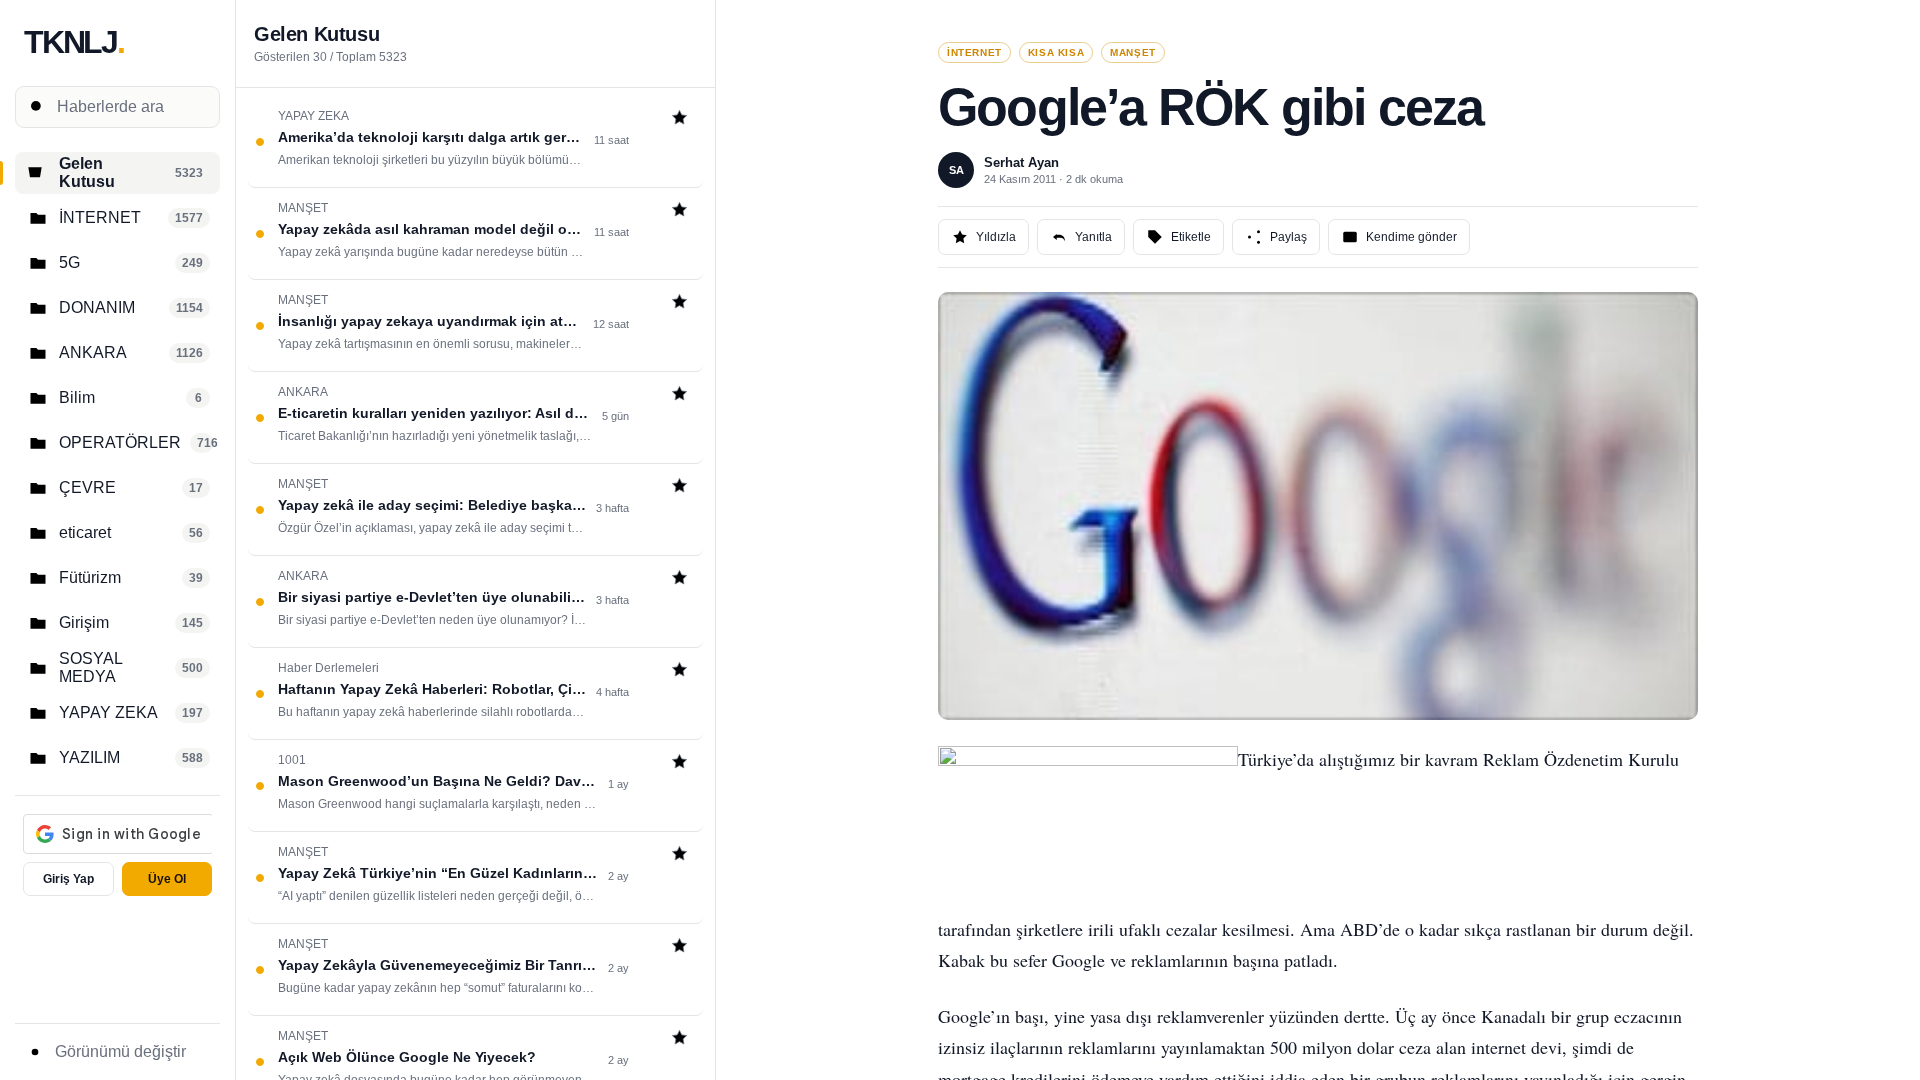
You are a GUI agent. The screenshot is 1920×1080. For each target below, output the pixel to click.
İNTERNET (974, 52)
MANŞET (1133, 52)
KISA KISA (1056, 52)
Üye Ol (167, 879)
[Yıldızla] (679, 119)
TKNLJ (74, 42)
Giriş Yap (68, 879)
